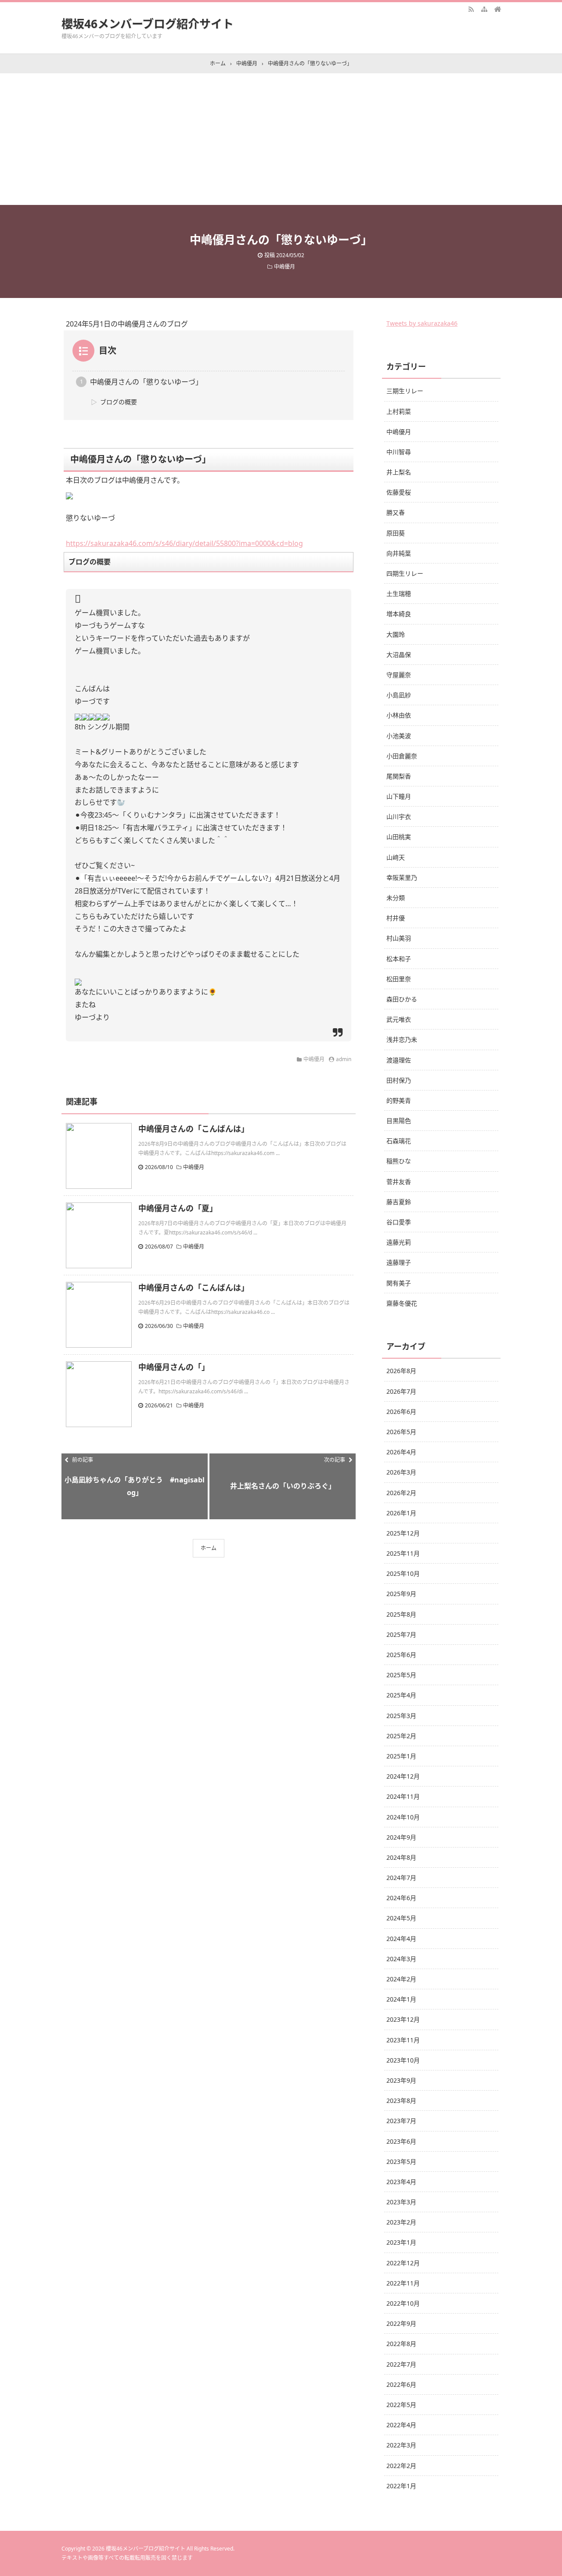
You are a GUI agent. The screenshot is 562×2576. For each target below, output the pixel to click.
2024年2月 (401, 1979)
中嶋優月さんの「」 (174, 1367)
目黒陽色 (399, 1121)
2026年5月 (401, 1432)
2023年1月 (401, 2242)
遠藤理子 (399, 1262)
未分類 (396, 898)
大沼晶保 (399, 655)
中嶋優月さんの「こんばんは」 (194, 1129)
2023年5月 (401, 2162)
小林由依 (399, 715)
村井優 (396, 918)
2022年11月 (403, 2283)
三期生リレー (405, 391)
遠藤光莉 (399, 1242)
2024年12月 (403, 1776)
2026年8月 (401, 1371)
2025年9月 (401, 1594)
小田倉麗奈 (402, 756)
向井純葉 (399, 553)
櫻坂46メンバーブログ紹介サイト (148, 24)
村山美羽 (399, 938)
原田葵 (396, 533)
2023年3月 (401, 2202)
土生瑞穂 (399, 594)
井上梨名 (399, 472)
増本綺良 (399, 614)
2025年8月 (401, 1614)
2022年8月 (401, 2344)
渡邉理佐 (399, 1060)
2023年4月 (401, 2182)
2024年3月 (401, 1959)
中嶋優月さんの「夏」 (178, 1208)
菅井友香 (399, 1182)
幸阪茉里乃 (402, 877)
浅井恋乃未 (402, 1039)
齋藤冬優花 (402, 1303)
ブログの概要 (119, 402)
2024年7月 (401, 1878)
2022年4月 (401, 2425)
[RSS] (471, 9)
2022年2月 (401, 2466)
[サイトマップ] (484, 9)
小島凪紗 (399, 695)
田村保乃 (399, 1080)
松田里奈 (399, 979)
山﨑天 (396, 857)
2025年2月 (401, 1736)
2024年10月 (403, 1817)
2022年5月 (401, 2405)
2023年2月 (401, 2222)
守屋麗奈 (399, 675)
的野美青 (399, 1100)
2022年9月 (401, 2323)
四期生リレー (405, 573)
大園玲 (396, 634)
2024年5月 (401, 1918)
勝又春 (396, 512)
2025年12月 (403, 1533)
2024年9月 (401, 1837)
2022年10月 (403, 2303)
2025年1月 (401, 1756)
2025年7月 (401, 1634)
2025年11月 (403, 1553)
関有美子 (399, 1283)
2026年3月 (401, 1472)
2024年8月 (401, 1857)
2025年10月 (403, 1573)
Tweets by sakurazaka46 (422, 323)
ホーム (209, 1548)
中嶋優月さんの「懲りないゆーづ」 (146, 382)
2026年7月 (401, 1391)
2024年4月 (401, 1939)
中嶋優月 (285, 267)
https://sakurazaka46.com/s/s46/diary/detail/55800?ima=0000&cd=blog (184, 543)
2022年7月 (401, 2364)
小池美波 (399, 736)
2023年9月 (401, 2080)
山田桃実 (399, 837)
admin (344, 1059)
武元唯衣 (399, 1019)
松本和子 (399, 959)
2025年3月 (401, 1716)
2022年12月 (403, 2263)
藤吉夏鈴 (399, 1202)
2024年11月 (403, 1796)
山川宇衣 (399, 816)
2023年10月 (403, 2060)
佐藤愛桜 (399, 492)
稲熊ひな (399, 1161)
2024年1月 (401, 1999)
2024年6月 (401, 1898)
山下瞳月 (399, 796)
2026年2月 (401, 1493)
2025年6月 (401, 1655)
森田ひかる (402, 999)
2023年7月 (401, 2121)
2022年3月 (401, 2445)
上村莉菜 (399, 411)
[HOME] (497, 9)
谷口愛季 (399, 1222)
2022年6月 (401, 2384)
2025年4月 (401, 1695)
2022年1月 (401, 2486)
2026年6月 (401, 1412)
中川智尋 (399, 452)
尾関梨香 (399, 776)
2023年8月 (401, 2101)
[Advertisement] (281, 139)
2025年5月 (401, 1675)
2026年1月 (401, 1513)
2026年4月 (401, 1452)
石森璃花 (399, 1141)
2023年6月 (401, 2141)
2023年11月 (403, 2040)
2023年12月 (403, 2019)
